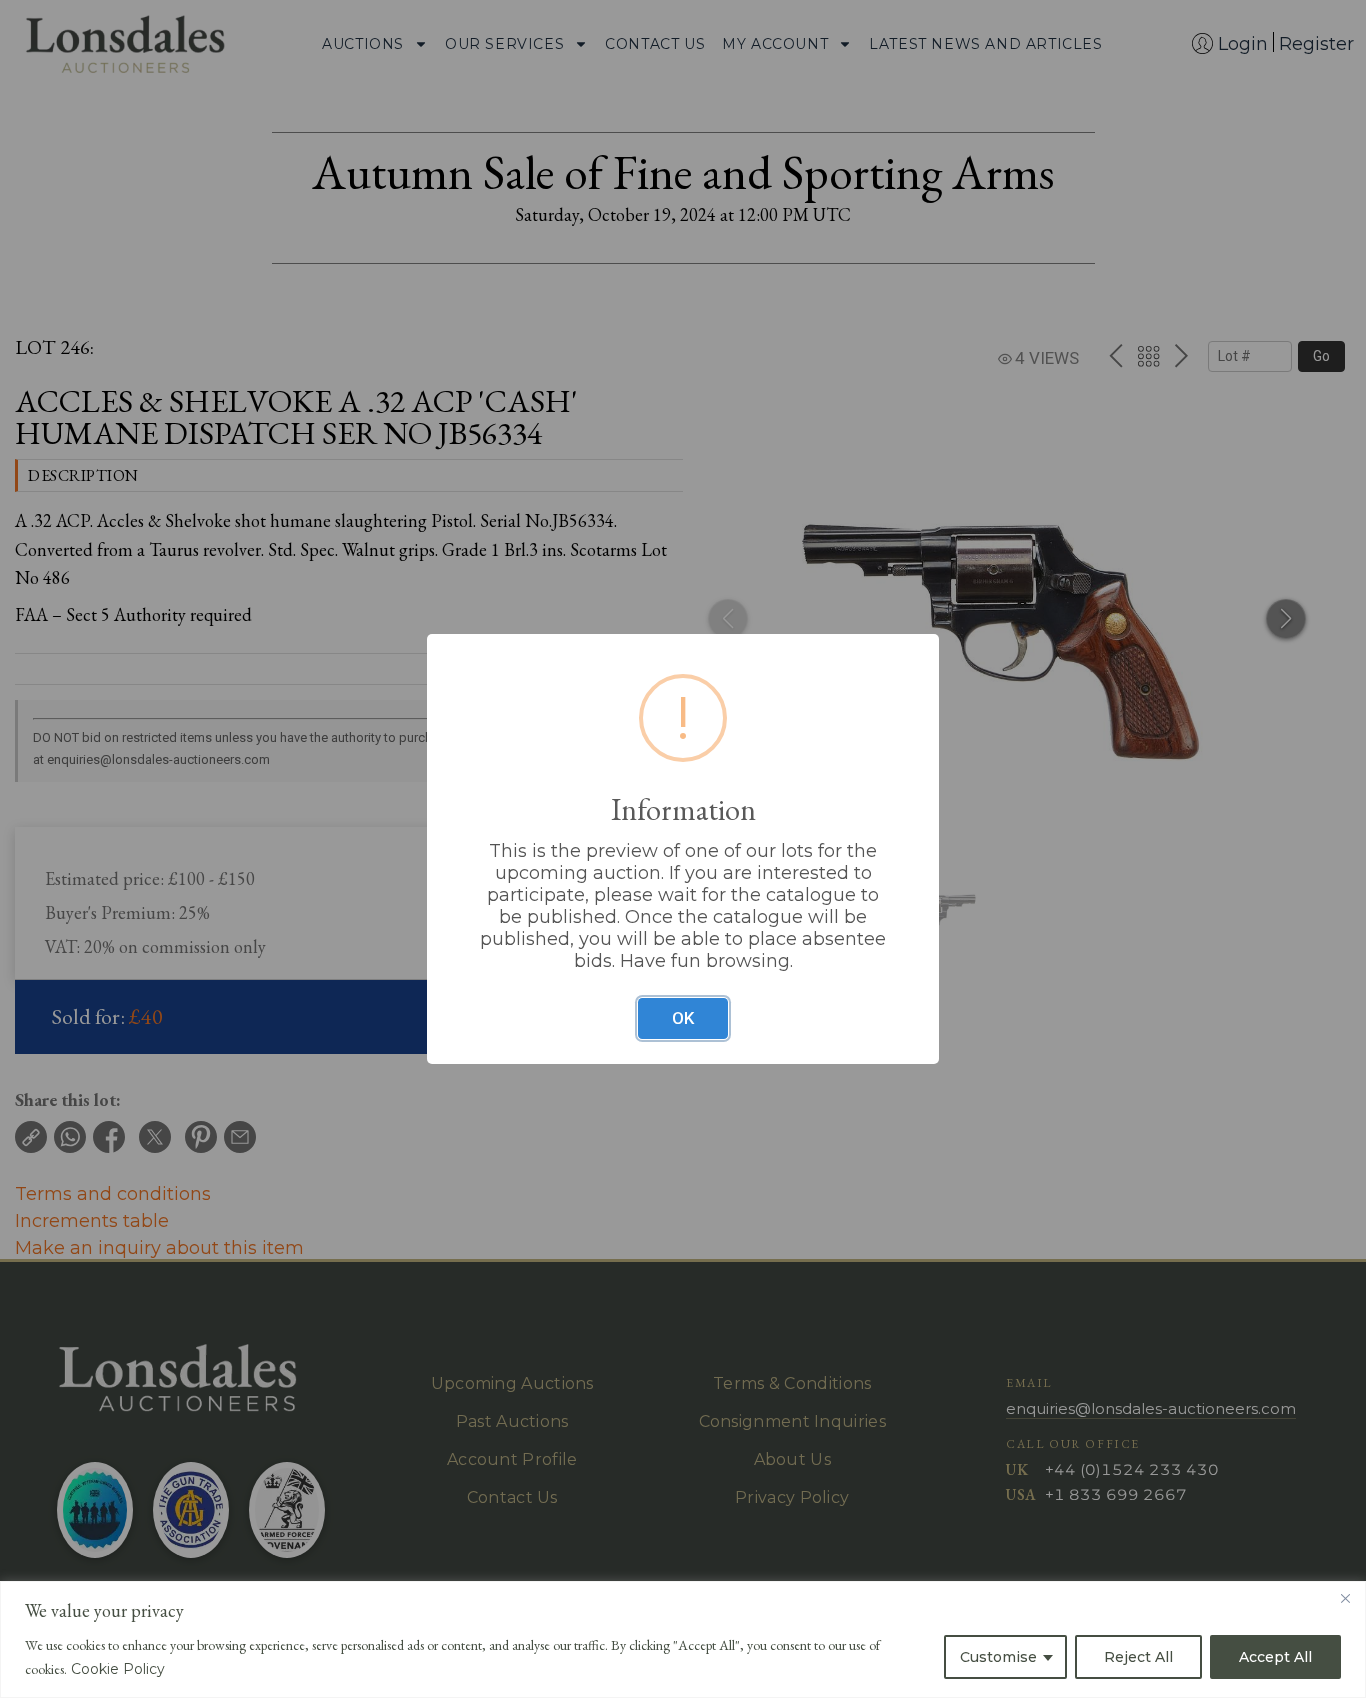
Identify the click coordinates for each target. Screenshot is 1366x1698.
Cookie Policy (118, 1669)
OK (683, 1018)
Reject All (1138, 1657)
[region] (683, 1639)
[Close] (1345, 1598)
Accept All (1275, 1657)
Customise (998, 1657)
